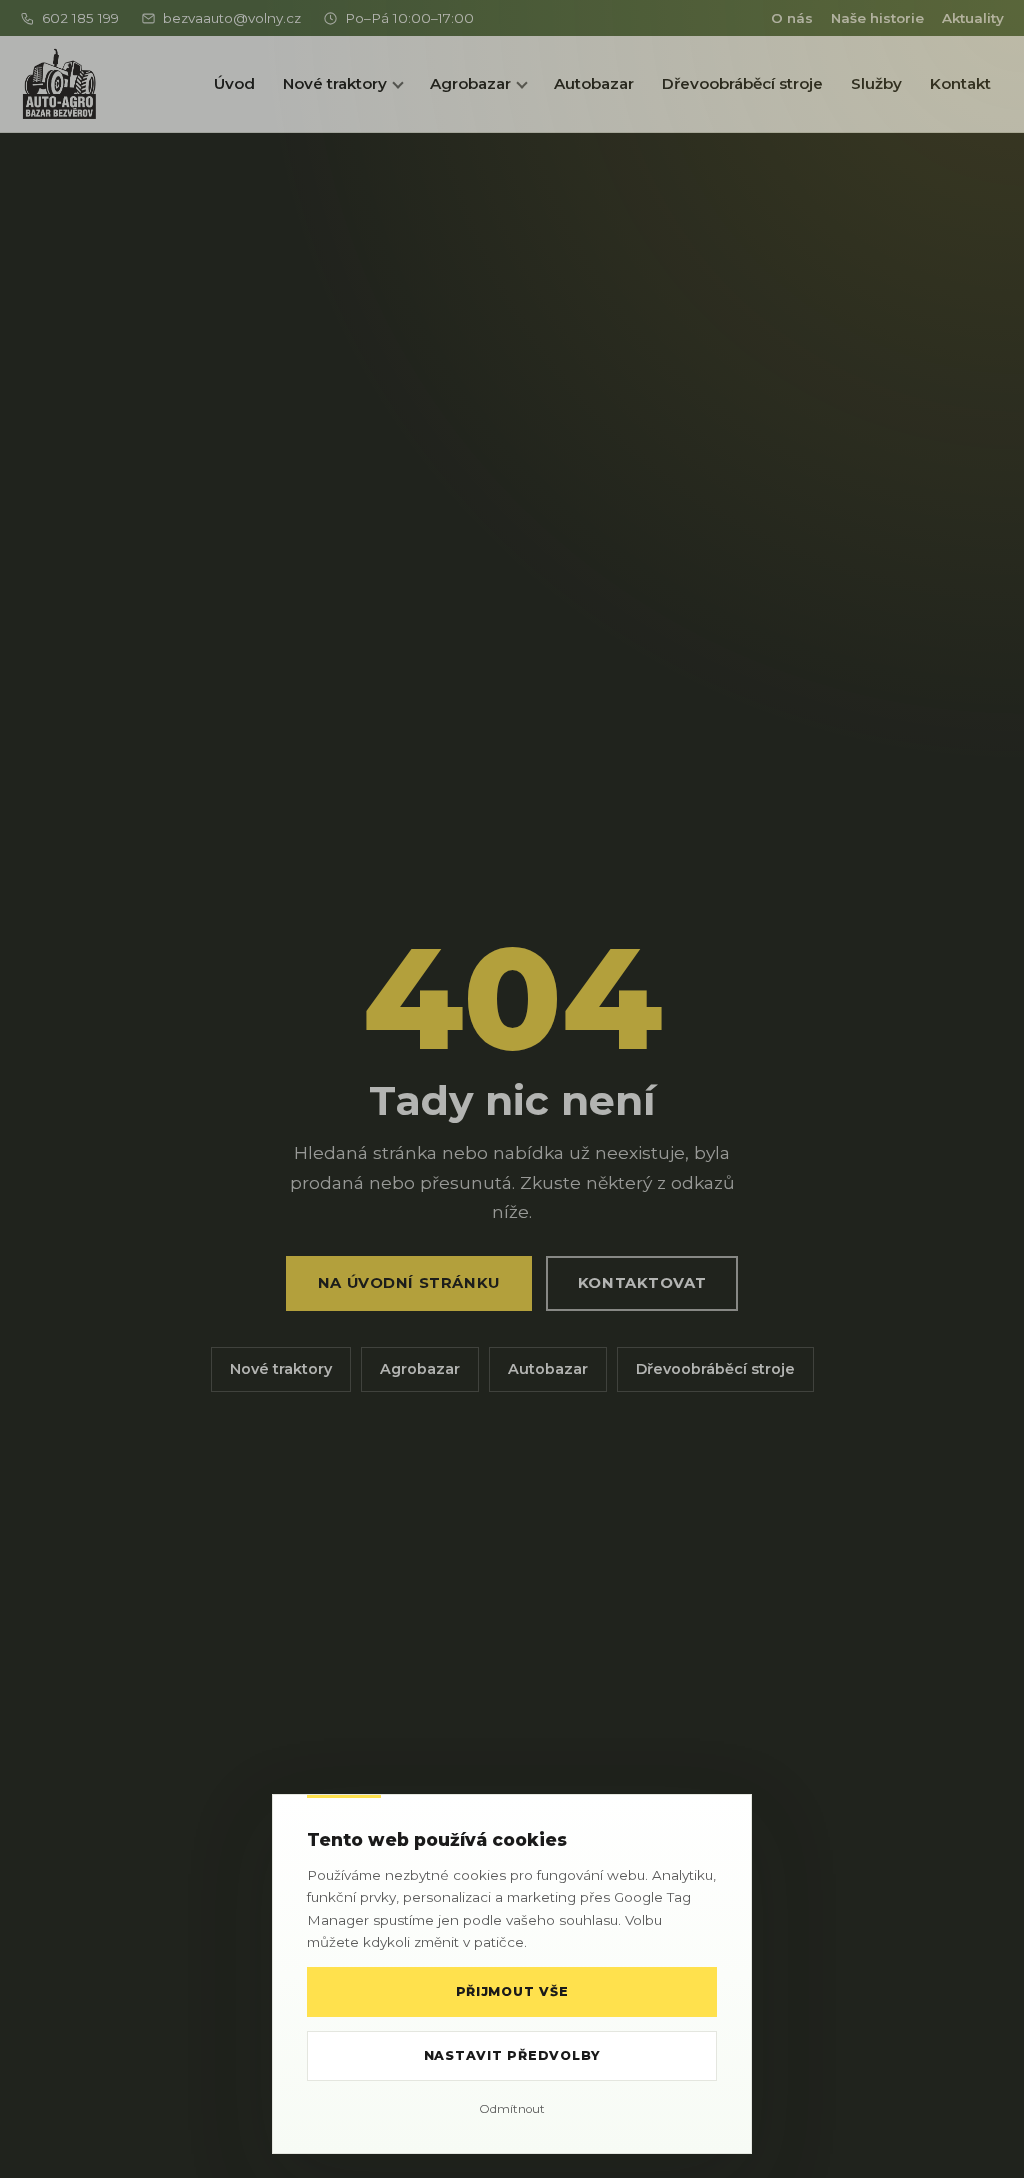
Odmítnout (512, 2109)
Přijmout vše (512, 1991)
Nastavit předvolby (512, 2055)
